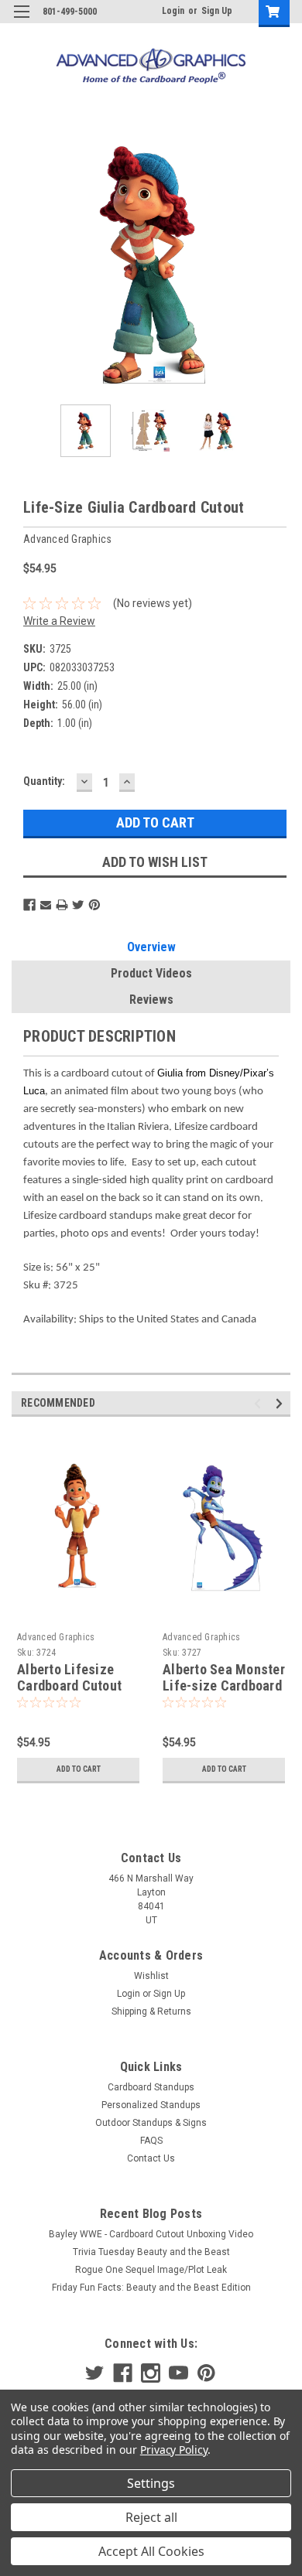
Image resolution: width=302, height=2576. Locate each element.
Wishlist (151, 1976)
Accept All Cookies (151, 2551)
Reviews (151, 1000)
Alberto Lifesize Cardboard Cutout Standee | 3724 (69, 1685)
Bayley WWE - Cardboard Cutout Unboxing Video (151, 2234)
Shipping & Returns (151, 2011)
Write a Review (59, 621)
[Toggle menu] (21, 21)
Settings (151, 2483)
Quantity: (44, 781)
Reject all (151, 2517)
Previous (23, 265)
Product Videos (151, 973)
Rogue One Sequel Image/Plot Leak (151, 2270)
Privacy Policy (174, 2450)
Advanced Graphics (56, 1637)
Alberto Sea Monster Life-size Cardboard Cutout (224, 1685)
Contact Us (151, 2158)
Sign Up (217, 11)
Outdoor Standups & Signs (151, 2123)
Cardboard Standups (151, 2087)
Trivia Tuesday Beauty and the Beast (151, 2252)
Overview (151, 947)
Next (279, 265)
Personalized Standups (151, 2105)
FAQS (151, 2141)
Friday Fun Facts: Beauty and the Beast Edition (151, 2288)
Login (173, 11)
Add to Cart (79, 1769)
